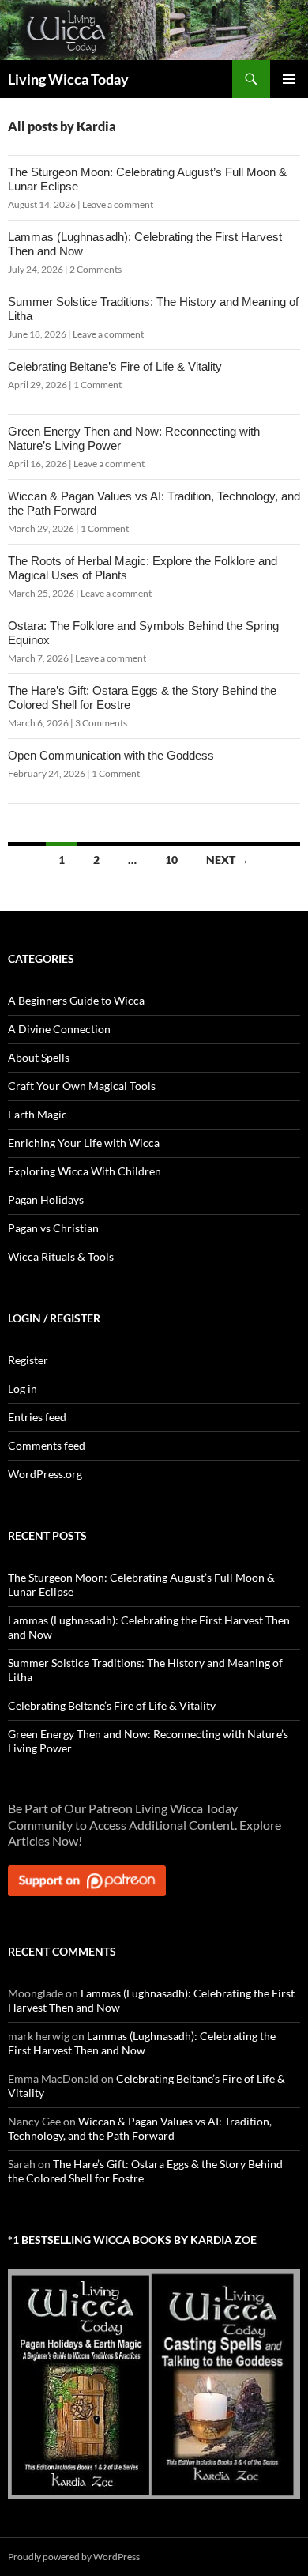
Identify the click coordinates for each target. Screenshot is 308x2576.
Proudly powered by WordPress (74, 2557)
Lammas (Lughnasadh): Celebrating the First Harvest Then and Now (142, 2043)
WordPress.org (45, 1474)
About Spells (39, 1057)
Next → (227, 860)
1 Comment (98, 385)
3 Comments (101, 723)
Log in (23, 1388)
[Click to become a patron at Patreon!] (87, 1879)
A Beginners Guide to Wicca (76, 1000)
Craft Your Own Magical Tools (82, 1086)
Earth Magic (38, 1114)
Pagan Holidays (46, 1199)
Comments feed (47, 1445)
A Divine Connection (59, 1029)
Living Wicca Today (68, 79)
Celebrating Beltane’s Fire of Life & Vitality (115, 366)
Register (28, 1360)
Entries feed (37, 1417)
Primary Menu (289, 79)
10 (171, 860)
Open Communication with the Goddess (111, 755)
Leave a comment (118, 204)
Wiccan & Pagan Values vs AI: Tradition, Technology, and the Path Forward (140, 2128)
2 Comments (96, 269)
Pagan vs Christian (53, 1228)
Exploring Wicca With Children (85, 1171)
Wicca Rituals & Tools (61, 1256)
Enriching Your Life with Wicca (84, 1143)
